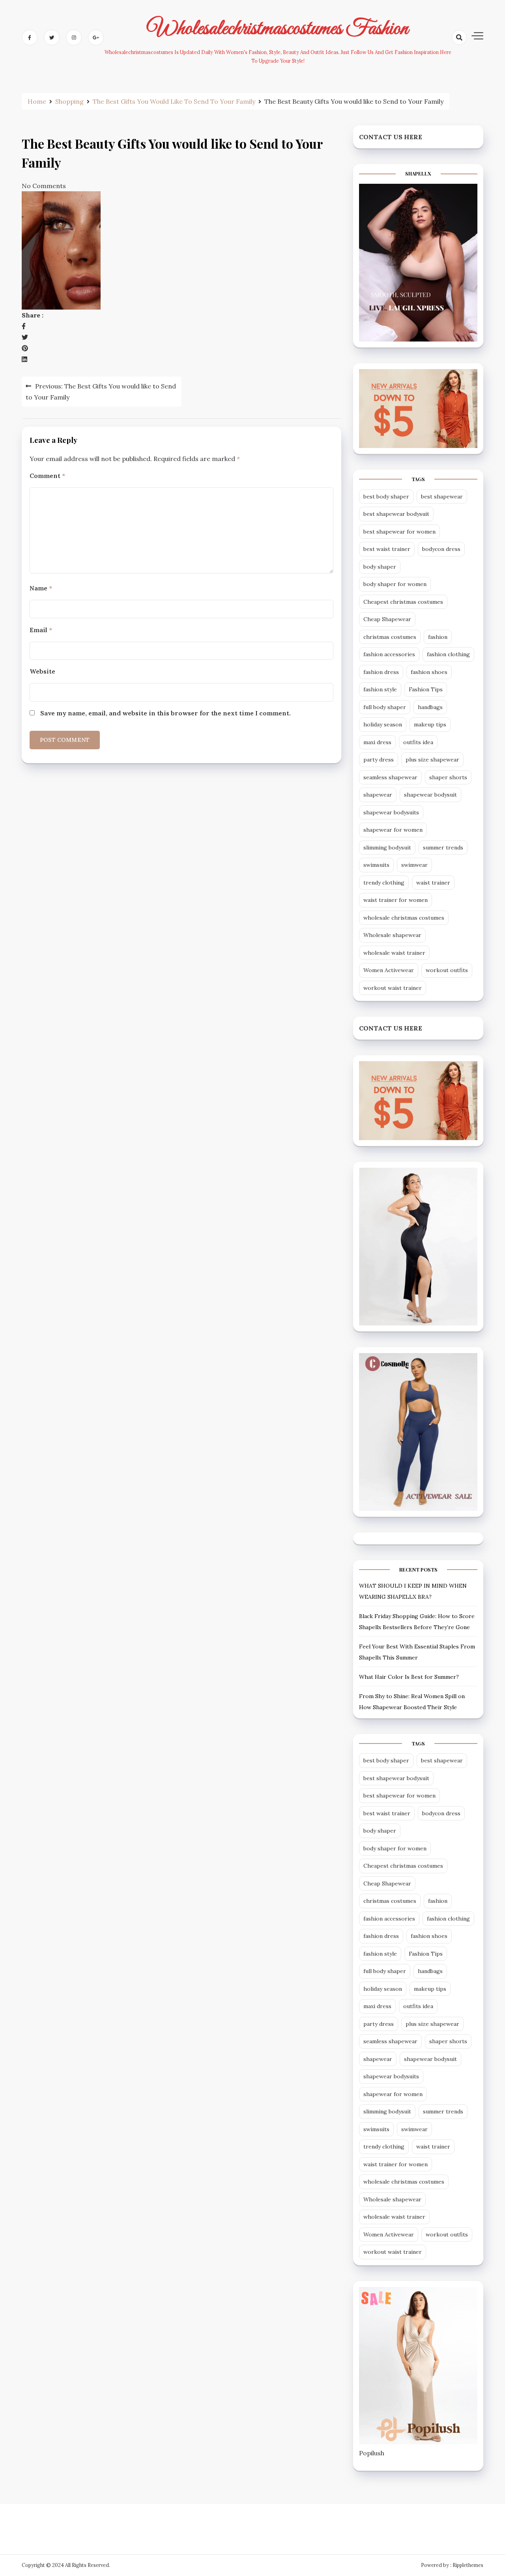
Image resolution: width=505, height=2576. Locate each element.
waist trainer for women (396, 900)
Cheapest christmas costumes (403, 602)
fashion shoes (429, 672)
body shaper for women (395, 584)
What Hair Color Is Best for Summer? (409, 1677)
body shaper (380, 567)
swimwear (414, 865)
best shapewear (442, 497)
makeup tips (430, 724)
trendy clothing (384, 883)
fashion (438, 637)
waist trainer (433, 883)
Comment (47, 476)
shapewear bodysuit (430, 795)
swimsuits (376, 865)
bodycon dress (441, 549)
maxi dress (377, 742)
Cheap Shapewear (387, 619)
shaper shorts (448, 777)
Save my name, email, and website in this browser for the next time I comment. (166, 713)
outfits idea (418, 742)
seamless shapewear (390, 777)
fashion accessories (389, 654)
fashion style (380, 689)
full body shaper (385, 707)
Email (41, 630)
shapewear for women (393, 830)
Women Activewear (389, 970)
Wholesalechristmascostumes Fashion (278, 29)
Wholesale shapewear (392, 935)
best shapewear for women (399, 532)
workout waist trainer (393, 988)
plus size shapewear (432, 760)
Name (41, 588)
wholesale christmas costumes (404, 918)
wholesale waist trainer (394, 953)
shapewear (378, 795)
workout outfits (447, 970)
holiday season (383, 724)
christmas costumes (390, 637)
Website (42, 671)
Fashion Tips (426, 689)
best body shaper (386, 497)
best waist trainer (387, 549)
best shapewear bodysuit (396, 514)
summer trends (443, 847)
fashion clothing (448, 654)
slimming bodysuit (387, 847)
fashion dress (381, 672)
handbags (430, 707)
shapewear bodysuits (391, 812)
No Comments (44, 186)
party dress (379, 760)
